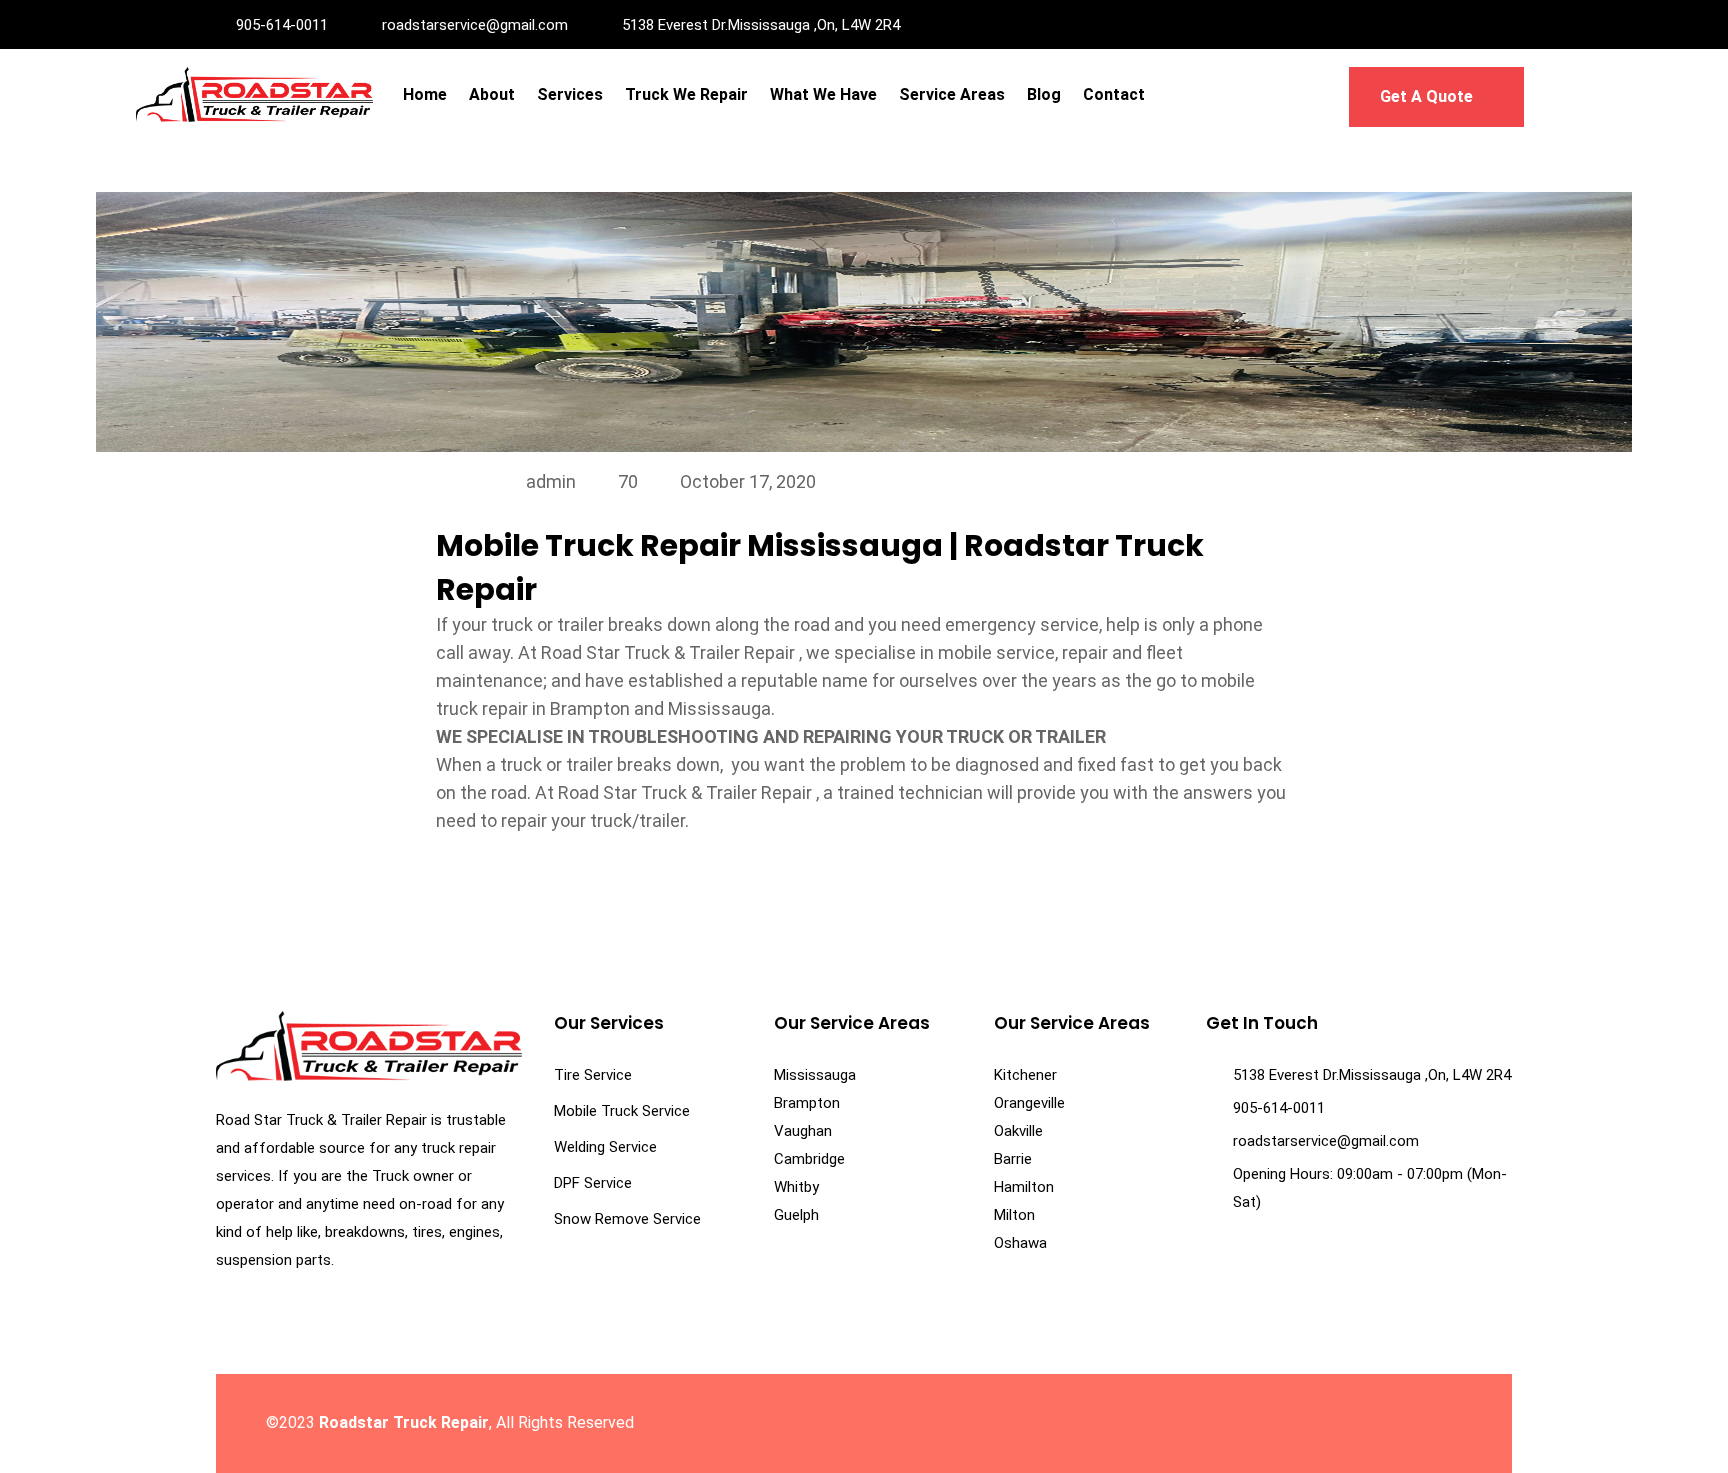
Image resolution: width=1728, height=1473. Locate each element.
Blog (1044, 94)
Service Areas (952, 94)
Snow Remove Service (627, 1219)
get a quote (1428, 96)
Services (570, 94)
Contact (1114, 94)
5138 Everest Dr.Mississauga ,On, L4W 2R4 (761, 25)
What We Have (823, 94)
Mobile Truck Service (622, 1111)
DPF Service (593, 1183)
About (492, 94)
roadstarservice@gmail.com (475, 25)
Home (425, 94)
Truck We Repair (686, 94)
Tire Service (593, 1075)
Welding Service (605, 1147)
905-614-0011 (282, 25)
